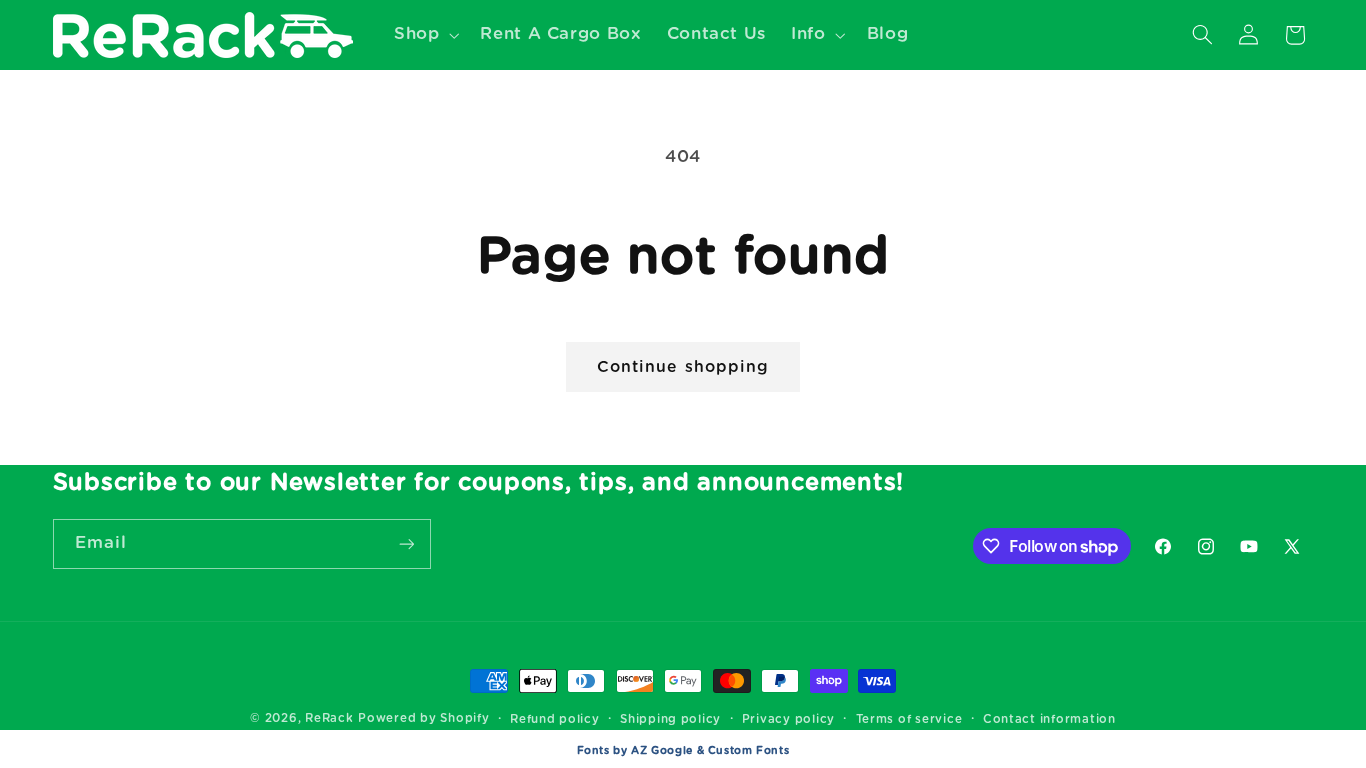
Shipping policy (670, 719)
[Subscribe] (406, 543)
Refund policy (555, 719)
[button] (424, 34)
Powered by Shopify (423, 718)
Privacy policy (788, 719)
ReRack (329, 718)
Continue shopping (683, 367)
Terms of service (909, 719)
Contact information (1049, 719)
